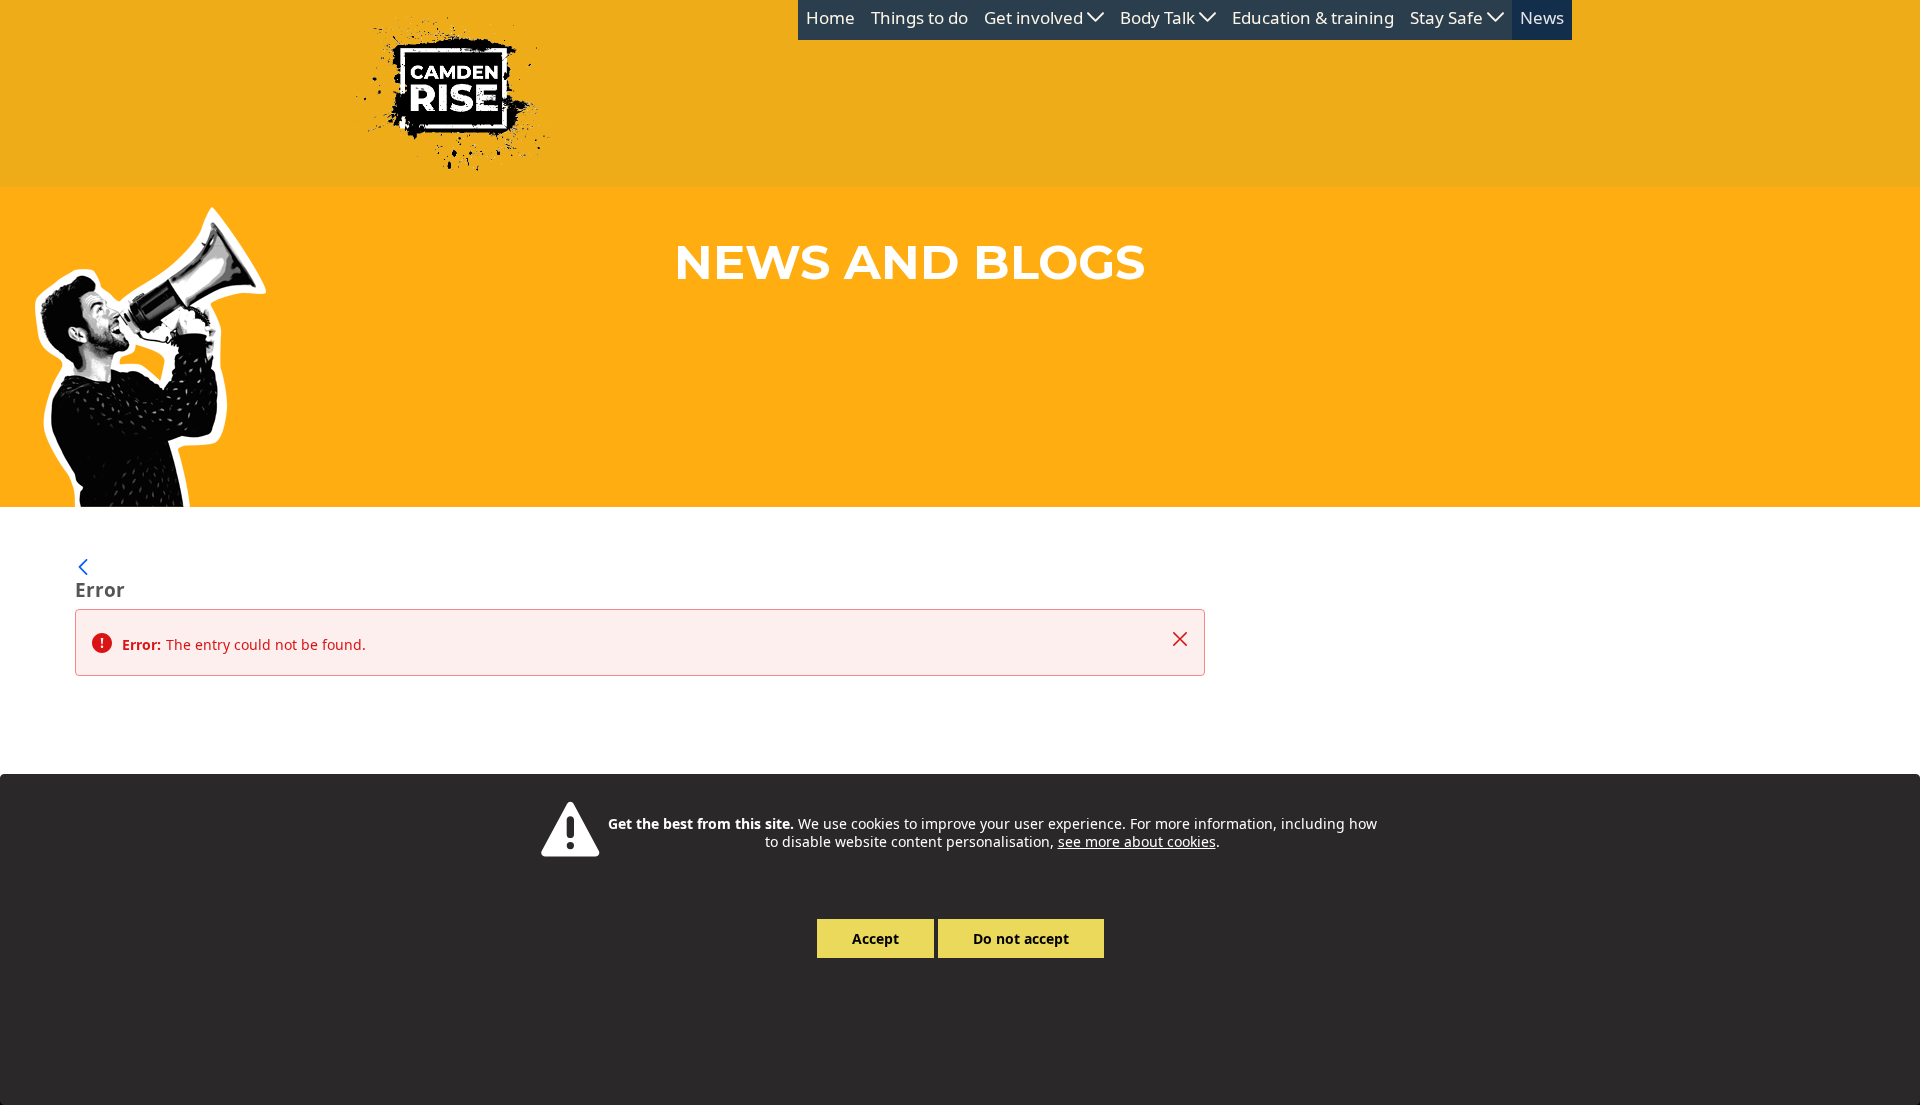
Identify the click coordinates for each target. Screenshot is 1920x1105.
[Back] (83, 567)
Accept (875, 938)
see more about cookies (1137, 841)
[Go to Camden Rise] (453, 93)
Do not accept (1021, 938)
